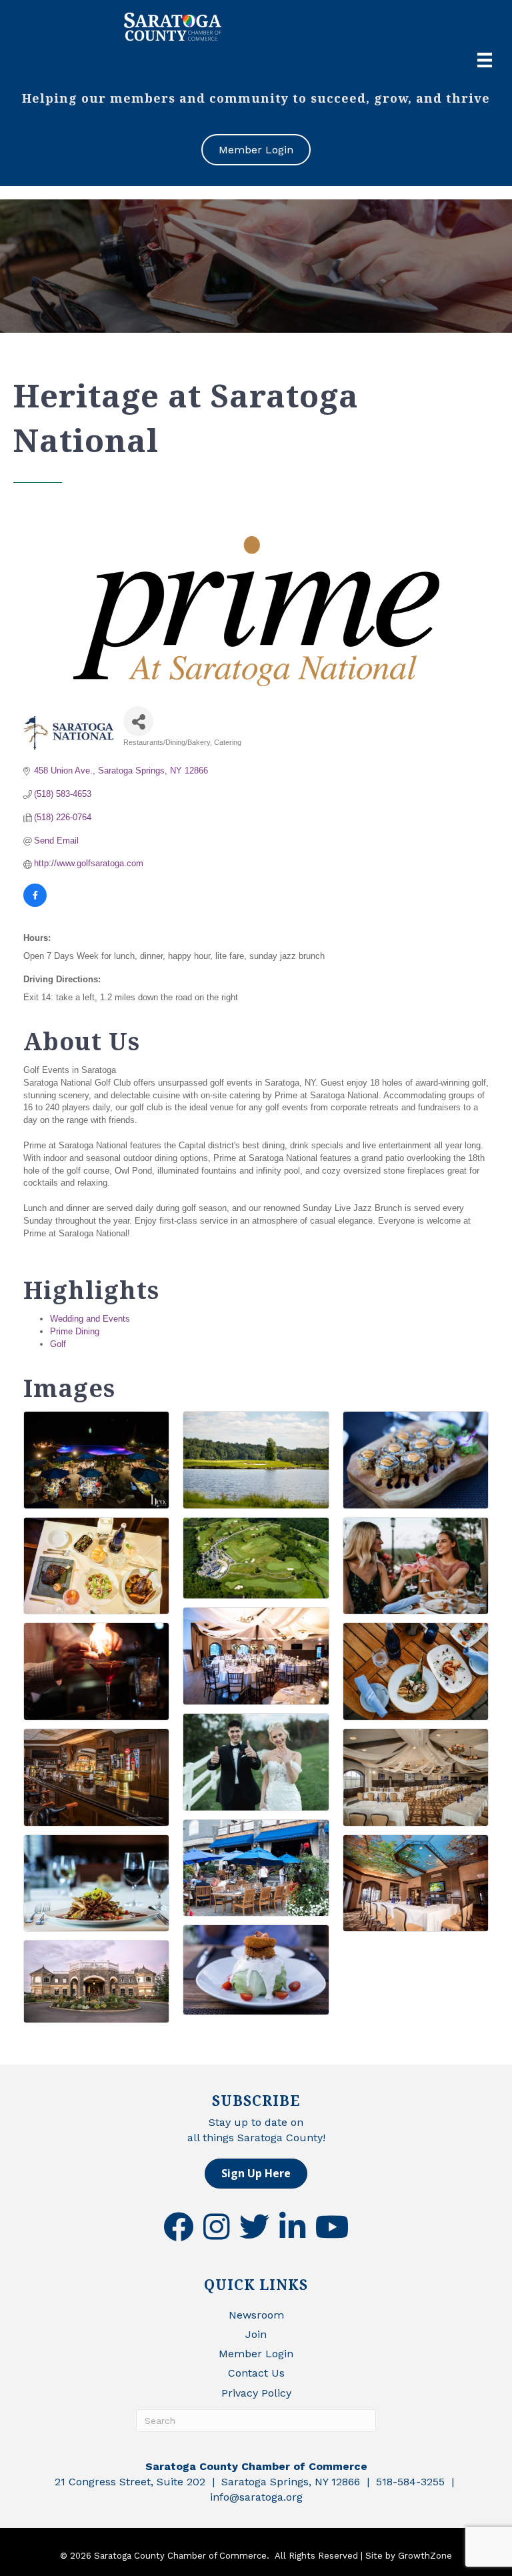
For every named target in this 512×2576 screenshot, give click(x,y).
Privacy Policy (256, 2393)
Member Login (256, 2354)
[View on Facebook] (35, 904)
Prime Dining (75, 1331)
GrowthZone (425, 2556)
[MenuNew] (485, 60)
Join (256, 2334)
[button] (256, 2174)
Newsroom (256, 2315)
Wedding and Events (90, 1319)
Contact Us (256, 2373)
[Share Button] (138, 721)
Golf (58, 1344)
